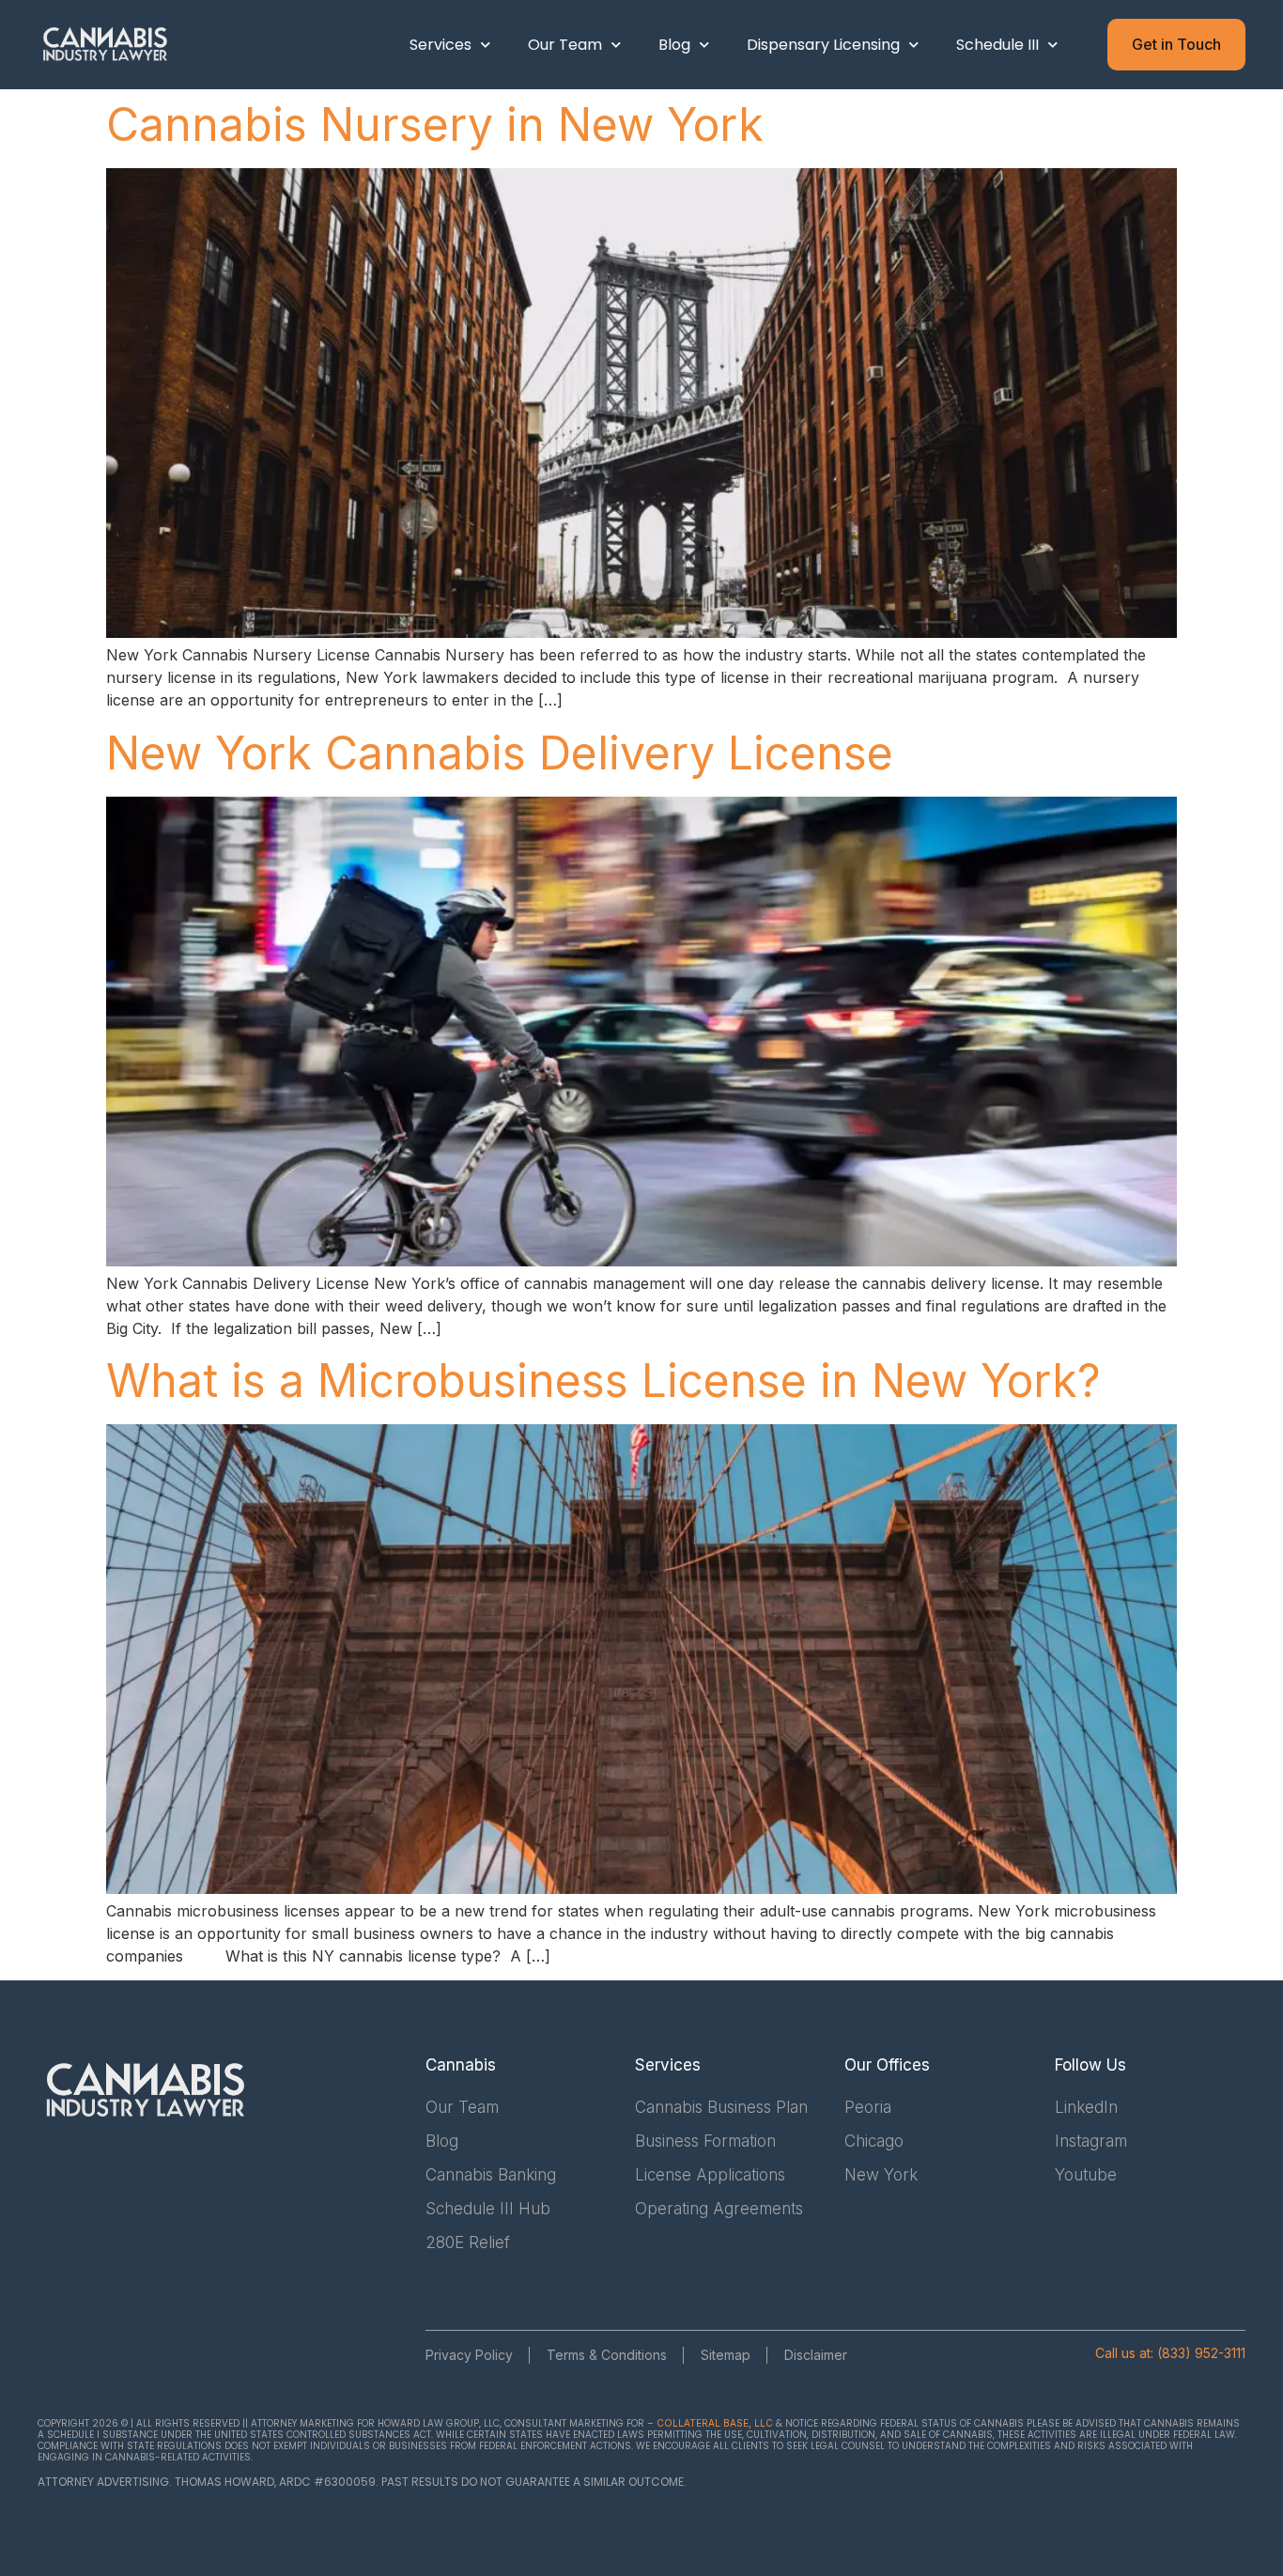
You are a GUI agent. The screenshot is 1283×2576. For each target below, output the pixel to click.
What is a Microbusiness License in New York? (603, 1381)
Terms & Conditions (607, 2355)
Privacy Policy (469, 2355)
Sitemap (726, 2355)
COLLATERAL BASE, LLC (715, 2423)
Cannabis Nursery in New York (435, 124)
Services (441, 45)
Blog (674, 45)
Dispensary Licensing (823, 45)
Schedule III (997, 45)
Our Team (565, 45)
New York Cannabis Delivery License (500, 753)
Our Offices (887, 2065)
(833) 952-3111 (1201, 2353)
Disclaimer (816, 2355)
